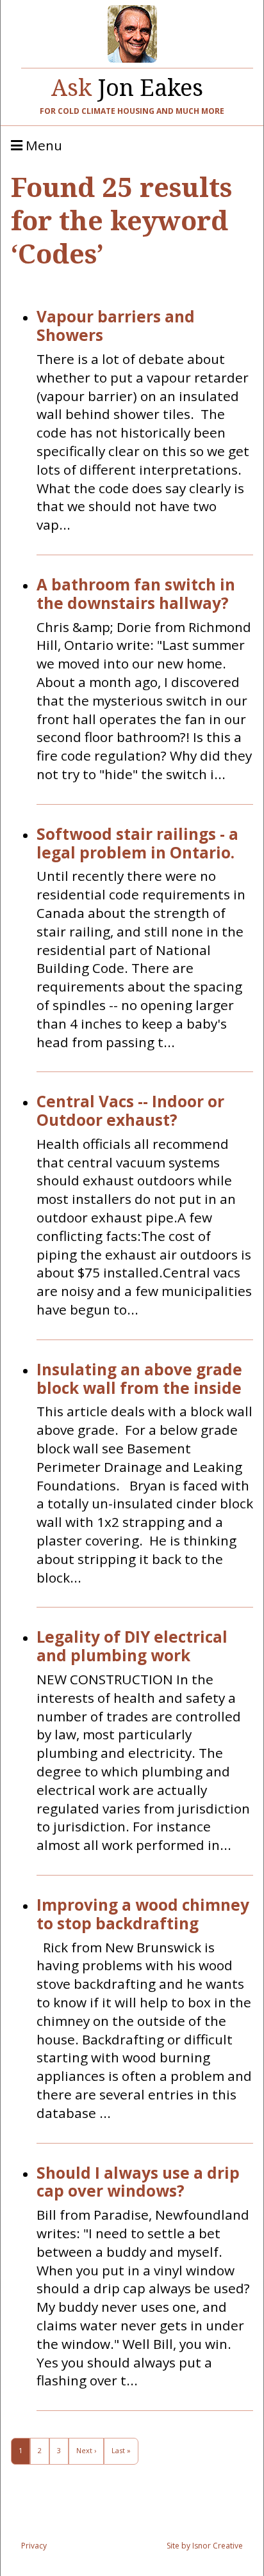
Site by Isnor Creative (205, 2546)
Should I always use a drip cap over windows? (138, 2183)
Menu (42, 146)
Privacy (34, 2546)
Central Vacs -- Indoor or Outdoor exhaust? (130, 1111)
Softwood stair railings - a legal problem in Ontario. (137, 844)
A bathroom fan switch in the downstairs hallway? (136, 594)
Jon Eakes (127, 84)
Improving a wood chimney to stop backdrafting (143, 1915)
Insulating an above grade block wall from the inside (139, 1379)
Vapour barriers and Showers (116, 326)
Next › (86, 2450)
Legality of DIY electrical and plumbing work (132, 1647)
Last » (121, 2450)
